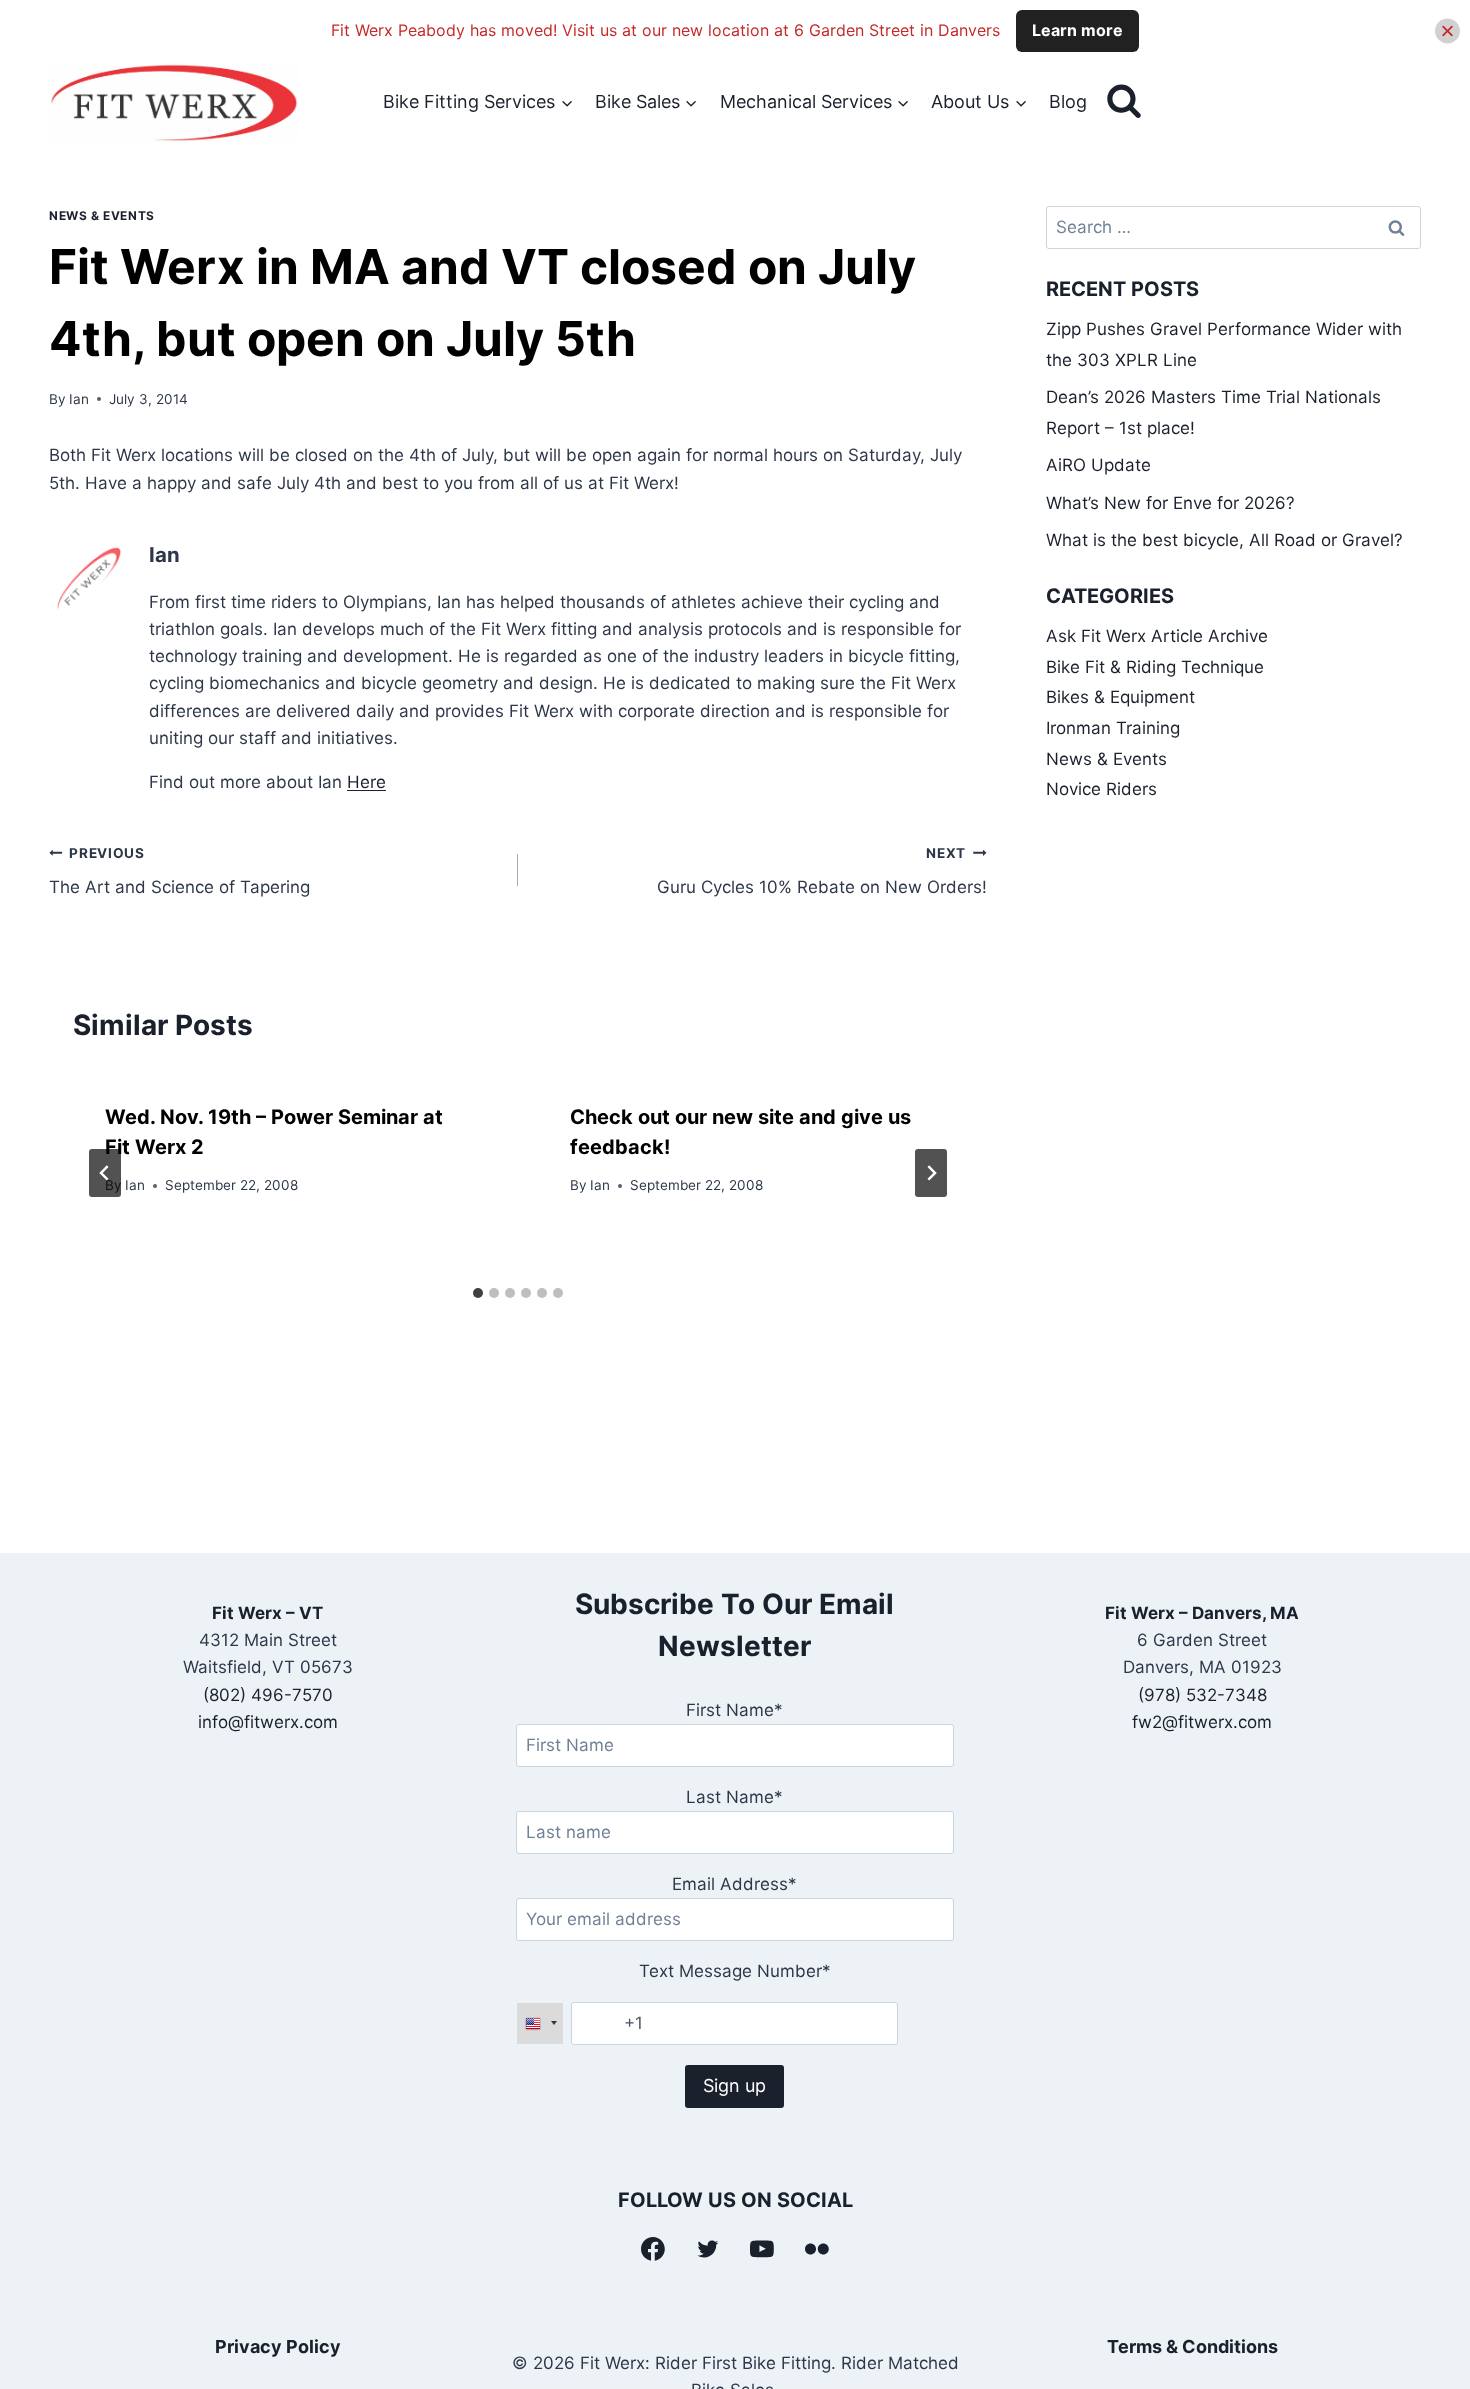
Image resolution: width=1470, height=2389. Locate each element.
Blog (1068, 101)
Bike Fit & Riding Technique (1155, 667)
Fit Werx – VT (267, 1613)
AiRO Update (1098, 465)
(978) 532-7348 (1202, 1695)
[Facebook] (653, 2249)
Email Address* (734, 1884)
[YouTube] (763, 2249)
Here (366, 782)
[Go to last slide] (105, 1173)
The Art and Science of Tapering (179, 871)
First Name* (734, 1710)
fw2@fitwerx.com (1202, 1722)
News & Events (102, 215)
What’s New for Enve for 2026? (1170, 503)
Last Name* (734, 1797)
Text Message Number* (735, 1971)
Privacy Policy (278, 2346)
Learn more (1077, 30)
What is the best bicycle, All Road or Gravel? (1224, 540)
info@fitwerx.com (268, 1722)
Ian (79, 399)
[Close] (1447, 30)
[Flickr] (817, 2249)
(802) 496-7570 (268, 1695)
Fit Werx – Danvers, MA (1202, 1613)
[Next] (931, 1173)
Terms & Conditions (1192, 2346)
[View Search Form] (1124, 102)
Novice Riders (1101, 789)
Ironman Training (1113, 728)
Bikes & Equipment (1120, 697)
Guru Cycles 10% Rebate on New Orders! (822, 871)
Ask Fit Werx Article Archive (1157, 636)
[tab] (478, 1293)
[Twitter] (708, 2249)
